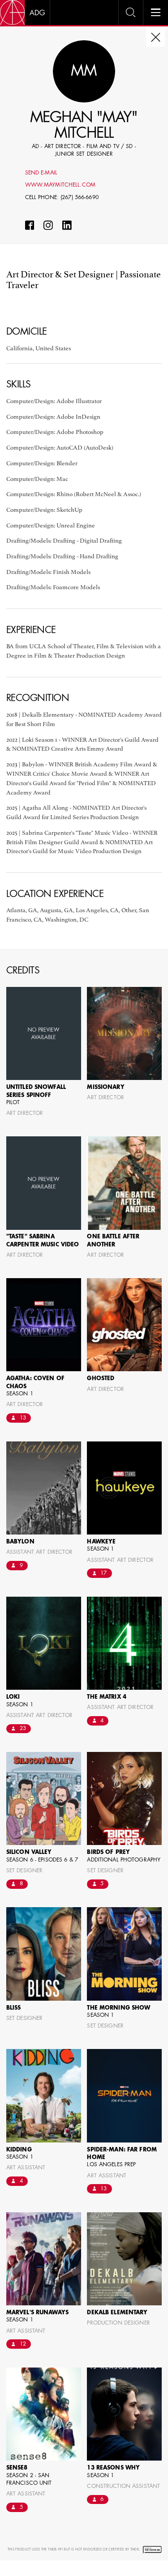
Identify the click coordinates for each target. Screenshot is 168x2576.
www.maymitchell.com (60, 185)
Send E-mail (41, 173)
